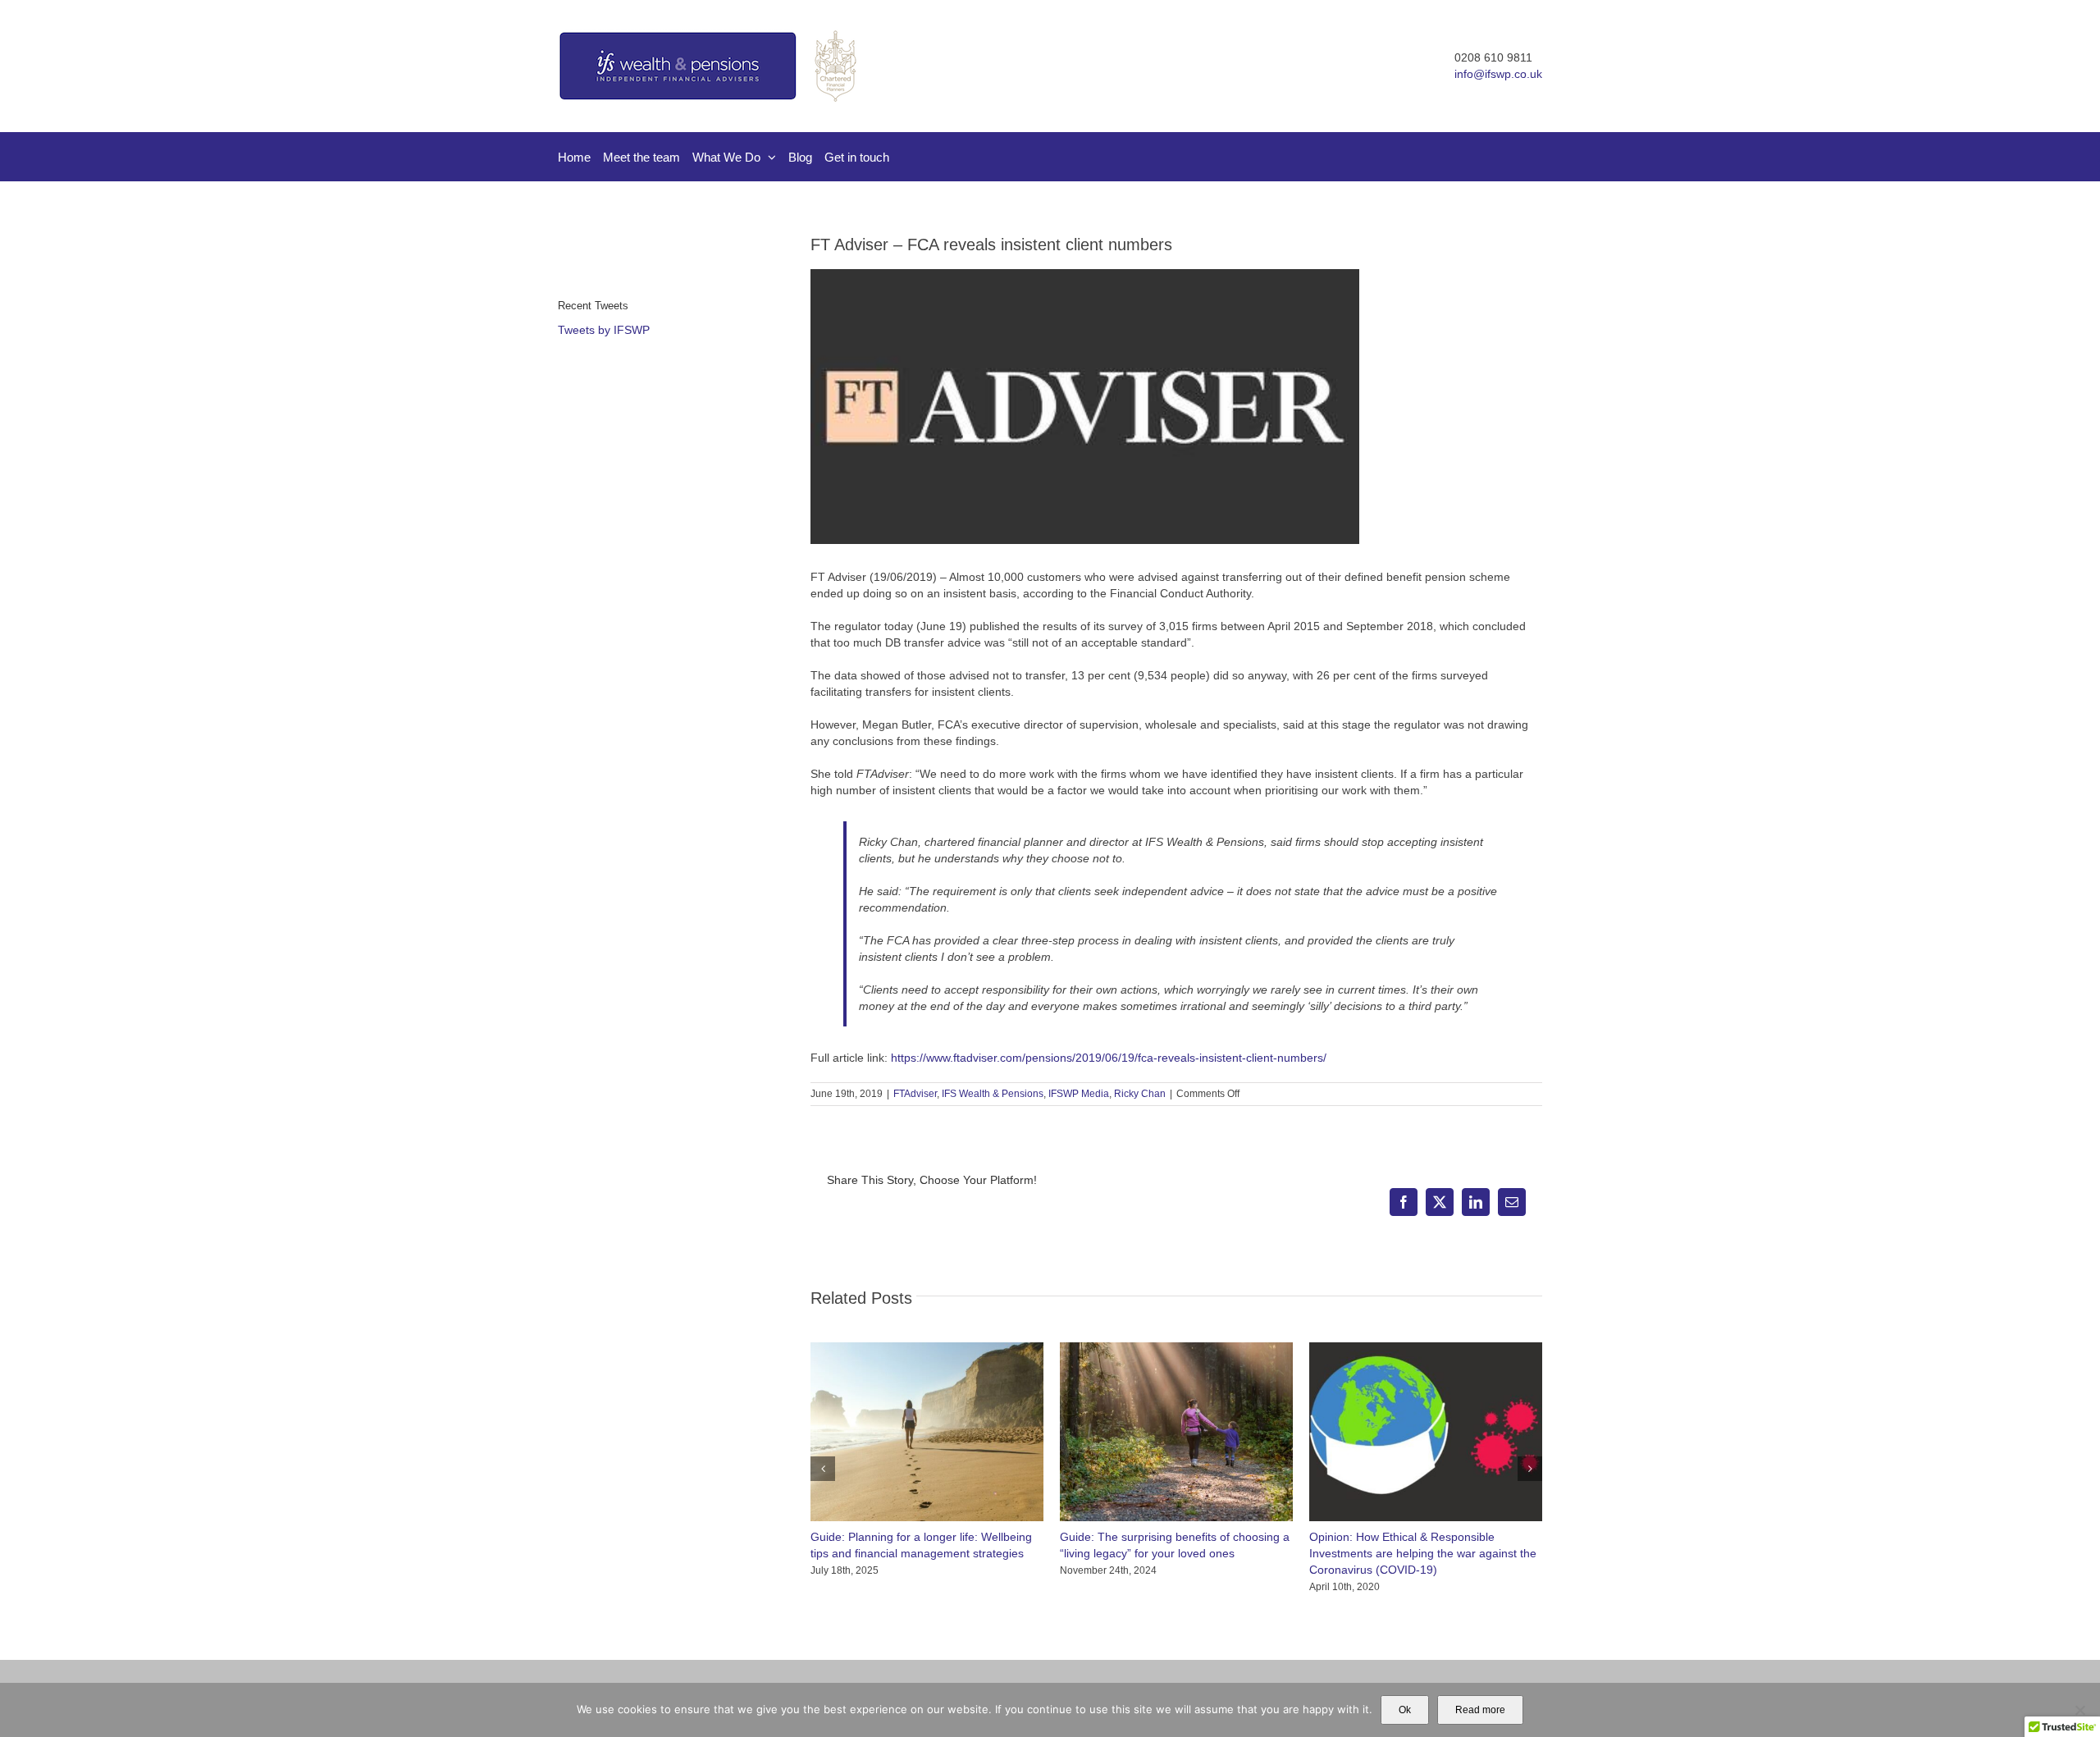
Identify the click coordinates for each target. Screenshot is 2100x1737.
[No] (2079, 1710)
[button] (823, 1469)
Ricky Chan (1140, 1094)
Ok (1405, 1710)
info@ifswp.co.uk (1498, 74)
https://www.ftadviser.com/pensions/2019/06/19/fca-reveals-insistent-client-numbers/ (1109, 1058)
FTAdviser (915, 1094)
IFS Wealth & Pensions (993, 1094)
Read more (1480, 1710)
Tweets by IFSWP (604, 330)
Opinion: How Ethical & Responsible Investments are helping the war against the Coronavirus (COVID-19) (1423, 1553)
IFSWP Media (1079, 1094)
